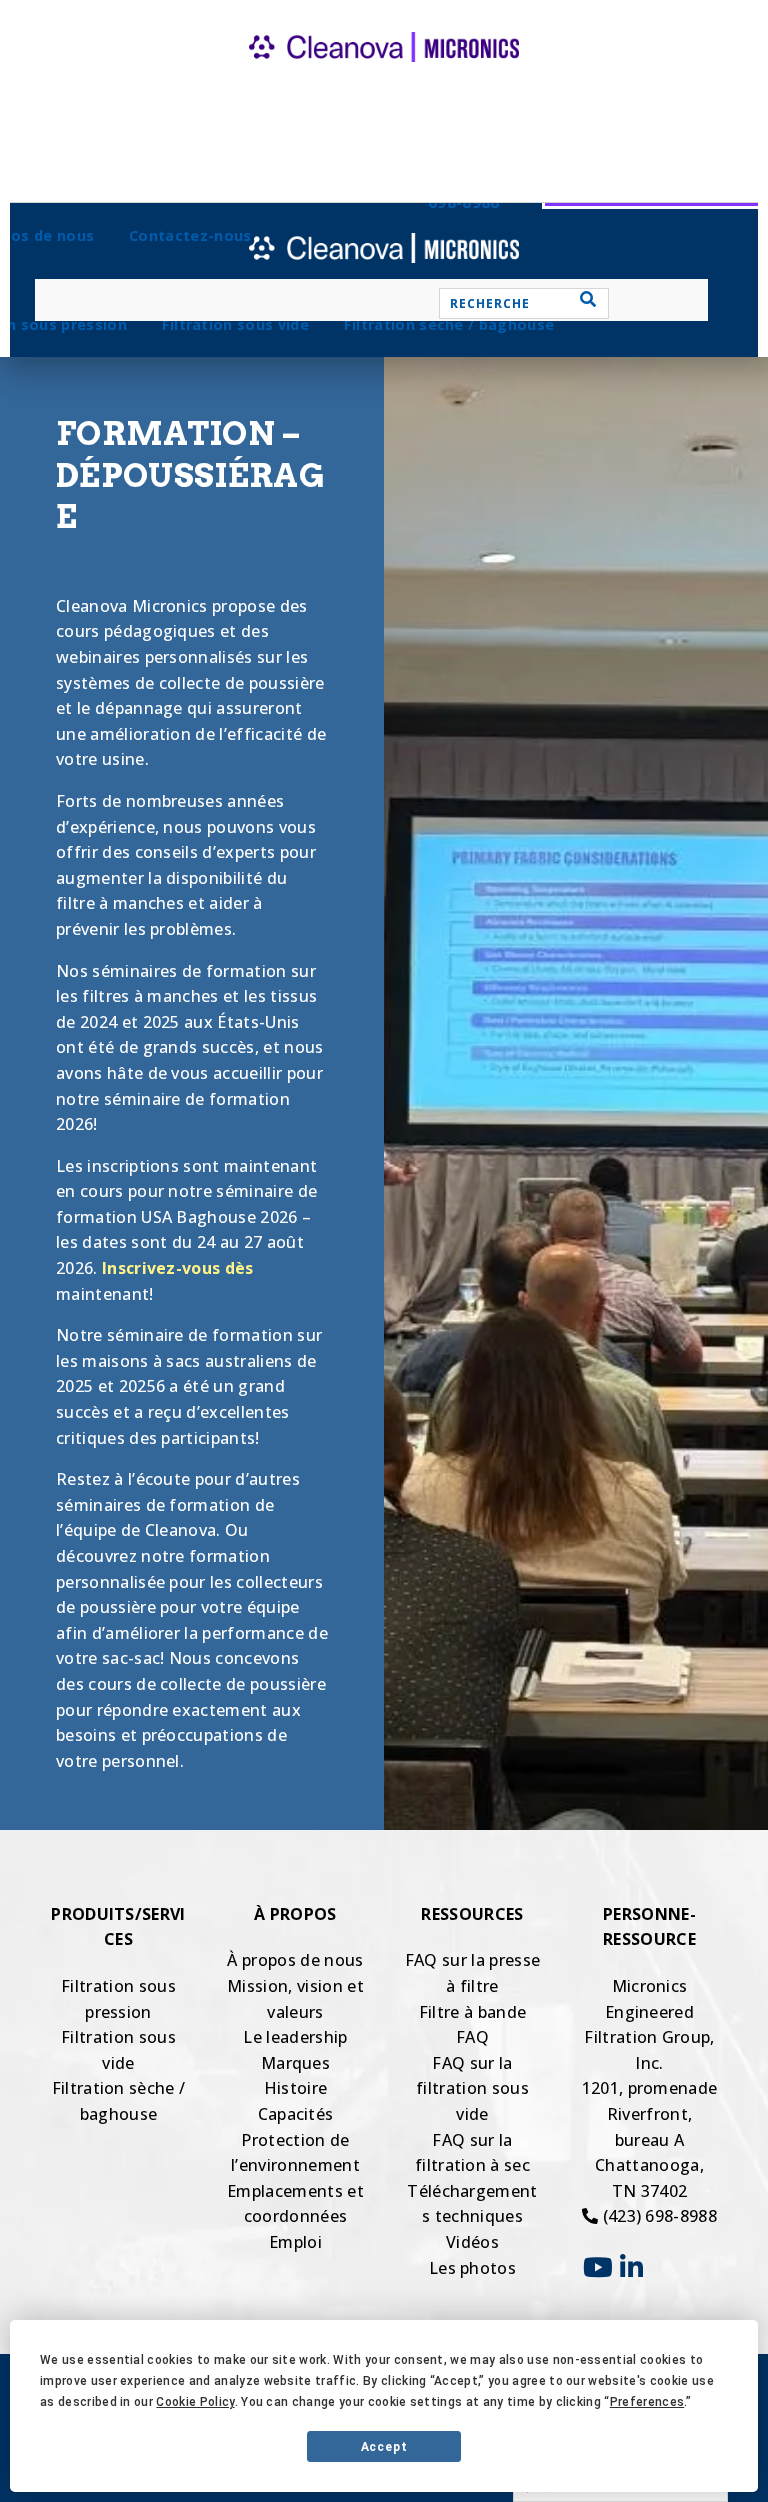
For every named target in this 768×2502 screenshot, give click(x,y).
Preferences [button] (647, 2402)
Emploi (295, 2242)
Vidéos (472, 2242)
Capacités (296, 2114)
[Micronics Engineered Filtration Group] (384, 80)
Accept (384, 2447)
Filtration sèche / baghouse (449, 324)
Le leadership (295, 2037)
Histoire (296, 2088)
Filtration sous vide (235, 324)
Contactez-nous (190, 235)
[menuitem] (235, 324)
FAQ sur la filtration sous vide (472, 2088)
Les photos (472, 2268)
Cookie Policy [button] (195, 2402)
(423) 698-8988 (657, 2216)
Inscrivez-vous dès (178, 1268)
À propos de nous (295, 1960)
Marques (295, 2063)
